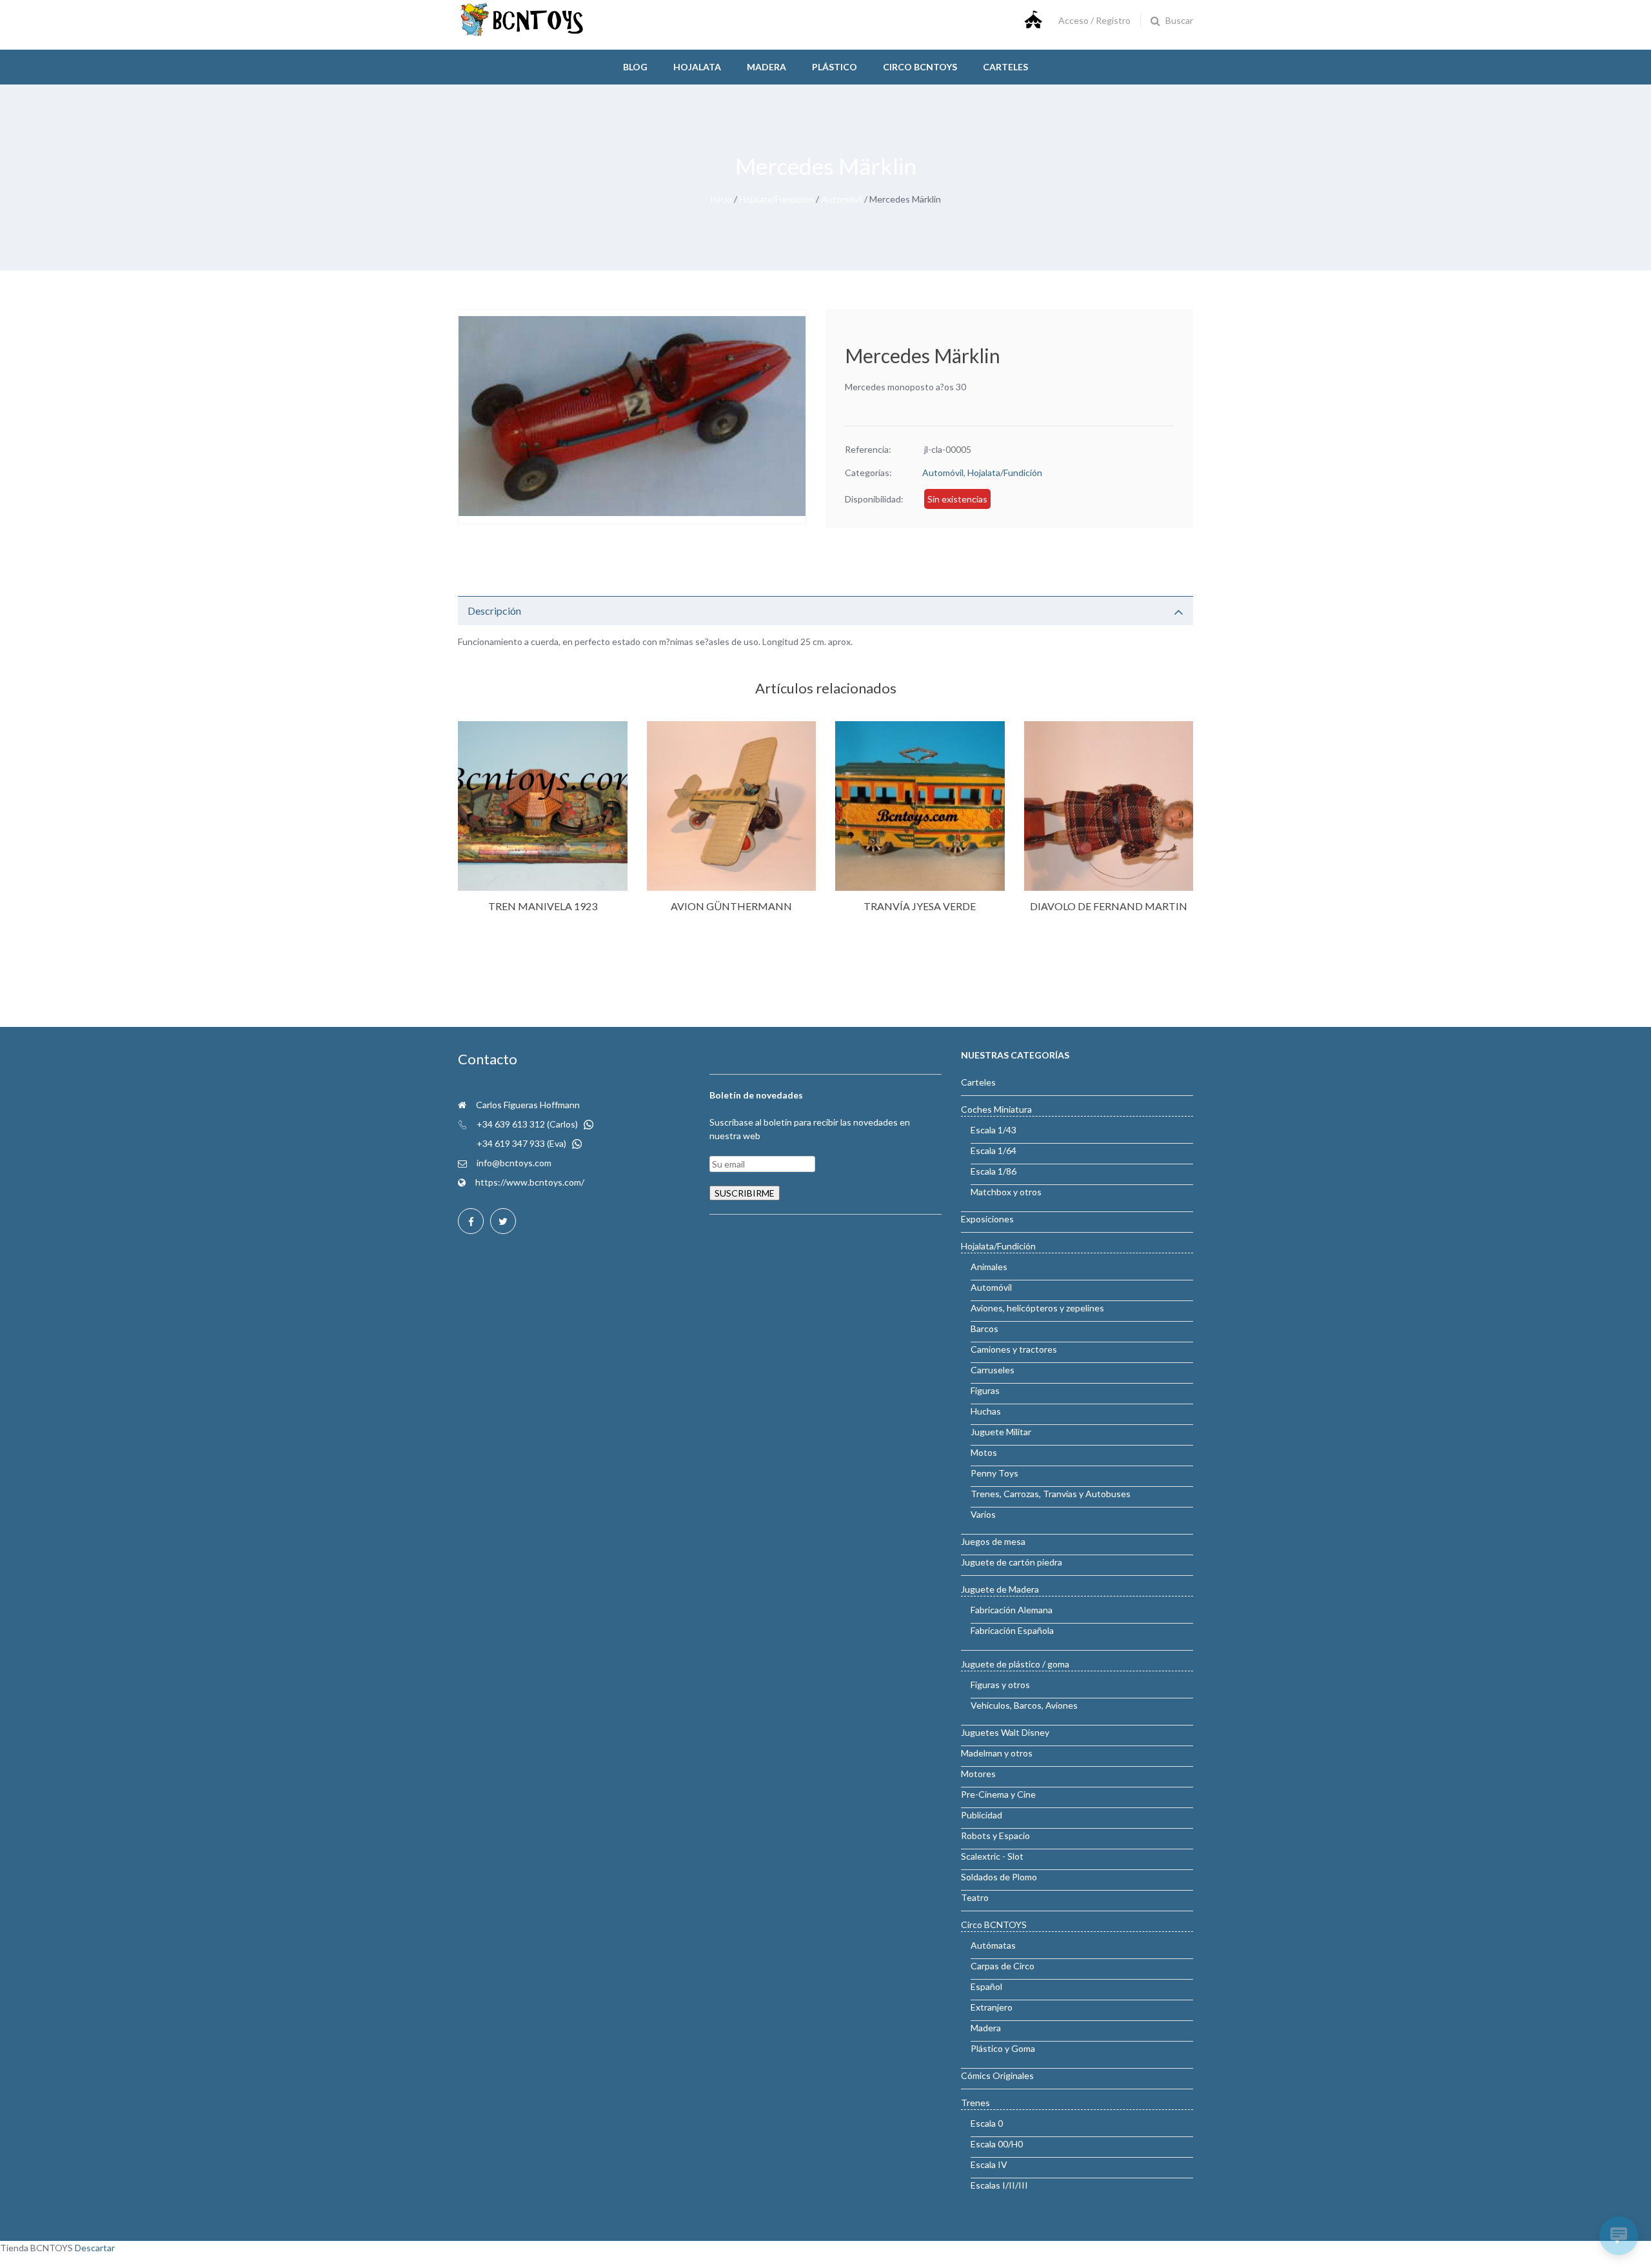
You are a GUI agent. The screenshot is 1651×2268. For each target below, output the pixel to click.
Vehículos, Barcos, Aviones (1024, 1705)
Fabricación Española (1012, 1630)
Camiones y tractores (1014, 1349)
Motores (978, 1774)
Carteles (1005, 67)
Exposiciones (987, 1219)
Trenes (975, 2103)
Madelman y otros (997, 1753)
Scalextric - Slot (992, 1856)
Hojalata (697, 67)
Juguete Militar (1001, 1432)
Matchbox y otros (1006, 1192)
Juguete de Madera (1000, 1589)
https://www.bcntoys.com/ (530, 1182)
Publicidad (982, 1815)
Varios (983, 1514)
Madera (766, 67)
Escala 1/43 (994, 1130)
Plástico (835, 67)
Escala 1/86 (994, 1171)
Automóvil (842, 199)
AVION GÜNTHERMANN (731, 906)
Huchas (986, 1411)
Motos (984, 1452)
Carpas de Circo (1003, 1966)
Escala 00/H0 (997, 2144)
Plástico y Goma (1003, 2048)
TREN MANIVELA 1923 (543, 906)
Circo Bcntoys (920, 67)
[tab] (825, 611)
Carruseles (993, 1370)
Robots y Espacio (995, 1835)
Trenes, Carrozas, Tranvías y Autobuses (1051, 1494)
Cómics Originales (997, 2075)
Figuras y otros (1000, 1685)
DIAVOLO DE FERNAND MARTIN (1109, 906)
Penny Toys (994, 1473)
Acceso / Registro (1094, 20)
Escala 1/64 (994, 1150)
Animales (989, 1267)
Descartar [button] (95, 2248)
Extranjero (992, 2007)
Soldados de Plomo (999, 1877)
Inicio (721, 199)
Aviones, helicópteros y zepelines (1037, 1308)
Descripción (494, 611)
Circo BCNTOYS (994, 1925)
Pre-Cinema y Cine (998, 1794)
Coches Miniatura (996, 1109)
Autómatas (993, 1945)
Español (986, 1986)
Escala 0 (987, 2123)
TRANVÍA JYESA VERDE (920, 906)
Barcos (984, 1328)
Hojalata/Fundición (776, 199)
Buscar (1179, 20)
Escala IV (989, 2164)
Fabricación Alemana (1012, 1610)
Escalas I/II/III (999, 2185)
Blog (635, 67)
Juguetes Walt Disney (1005, 1732)
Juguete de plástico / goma (1015, 1664)
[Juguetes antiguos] (522, 33)
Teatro (975, 1897)
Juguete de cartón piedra (1012, 1562)
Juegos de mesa (993, 1541)
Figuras (985, 1390)
